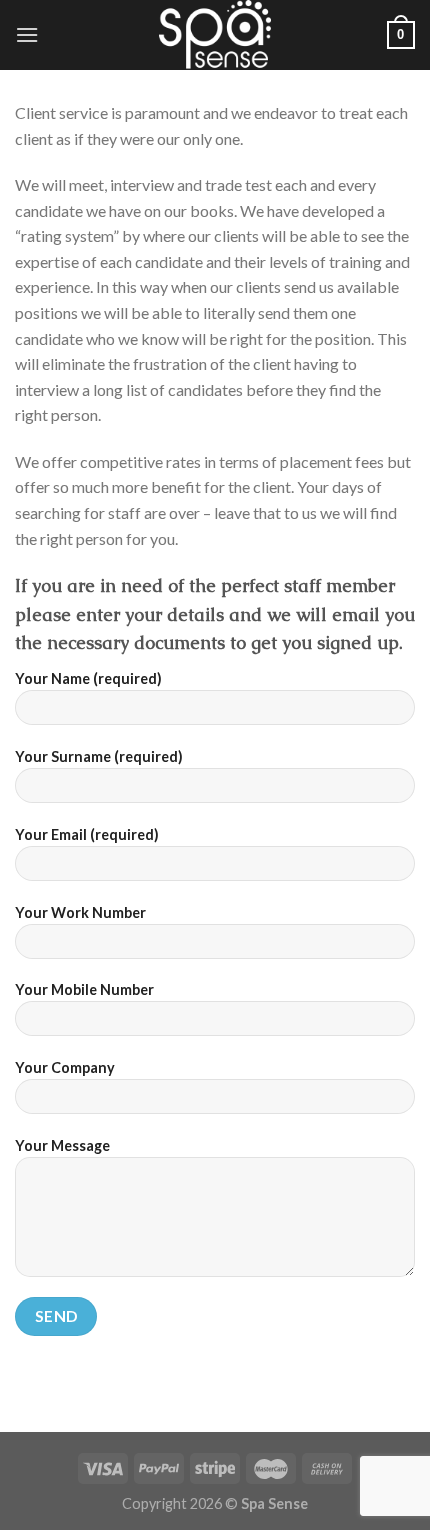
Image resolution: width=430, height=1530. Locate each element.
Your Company (65, 1067)
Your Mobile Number (84, 989)
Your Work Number (80, 912)
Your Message (62, 1145)
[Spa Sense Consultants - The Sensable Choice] (215, 35)
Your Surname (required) (99, 756)
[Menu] (27, 34)
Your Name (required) (88, 678)
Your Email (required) (87, 834)
